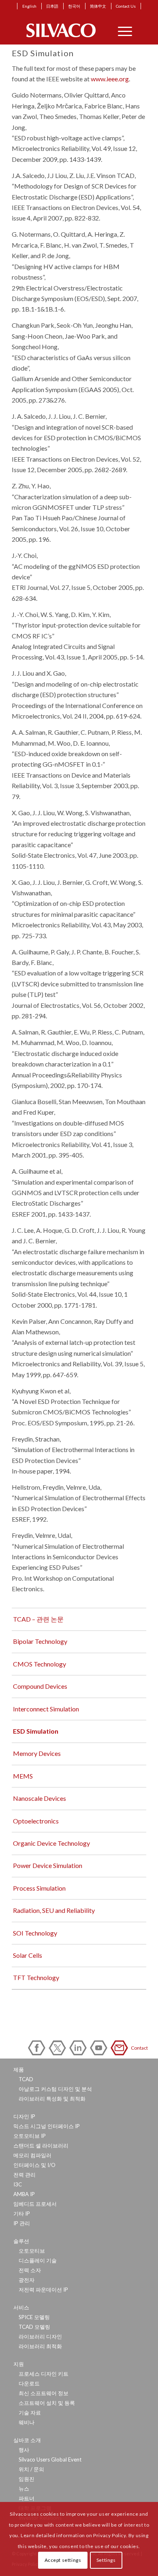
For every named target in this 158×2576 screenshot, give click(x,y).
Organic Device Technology (51, 1843)
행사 (24, 2450)
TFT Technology (36, 1977)
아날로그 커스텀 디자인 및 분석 (55, 2089)
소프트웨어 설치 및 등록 (47, 2403)
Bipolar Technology (40, 1641)
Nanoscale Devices (39, 1798)
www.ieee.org (110, 79)
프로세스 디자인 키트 (44, 2374)
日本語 (52, 6)
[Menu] (121, 30)
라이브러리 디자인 (40, 2336)
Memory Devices (37, 1753)
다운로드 (29, 2383)
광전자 (27, 2280)
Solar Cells (28, 1955)
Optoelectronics (36, 1821)
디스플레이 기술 (38, 2260)
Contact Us (126, 6)
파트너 (27, 2498)
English (29, 6)
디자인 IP (24, 2116)
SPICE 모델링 (34, 2317)
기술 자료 (30, 2413)
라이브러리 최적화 (40, 2346)
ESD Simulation (36, 1731)
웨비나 (27, 2422)
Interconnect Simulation (46, 1709)
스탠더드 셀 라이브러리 (41, 2146)
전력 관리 (25, 2175)
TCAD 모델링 (34, 2327)
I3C (18, 2184)
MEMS (23, 1776)
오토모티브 (32, 2251)
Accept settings (63, 2560)
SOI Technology (35, 1933)
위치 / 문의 (31, 2469)
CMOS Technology (39, 1664)
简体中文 (98, 6)
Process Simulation (39, 1888)
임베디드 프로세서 (35, 2204)
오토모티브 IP (30, 2136)
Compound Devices (40, 1686)
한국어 (74, 6)
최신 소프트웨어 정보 (44, 2393)
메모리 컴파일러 (32, 2155)
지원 (19, 2364)
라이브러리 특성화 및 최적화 (52, 2099)
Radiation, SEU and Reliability (54, 1910)
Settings (106, 2560)
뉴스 (24, 2489)
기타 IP (22, 2213)
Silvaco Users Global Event (50, 2459)
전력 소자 (30, 2270)
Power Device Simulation (48, 1865)
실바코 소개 (27, 2440)
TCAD (26, 2079)
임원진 (27, 2479)
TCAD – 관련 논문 (38, 1619)
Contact (121, 2048)
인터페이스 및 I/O (34, 2165)
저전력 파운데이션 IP (43, 2290)
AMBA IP (24, 2194)
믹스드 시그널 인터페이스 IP (47, 2126)
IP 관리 (22, 2223)
